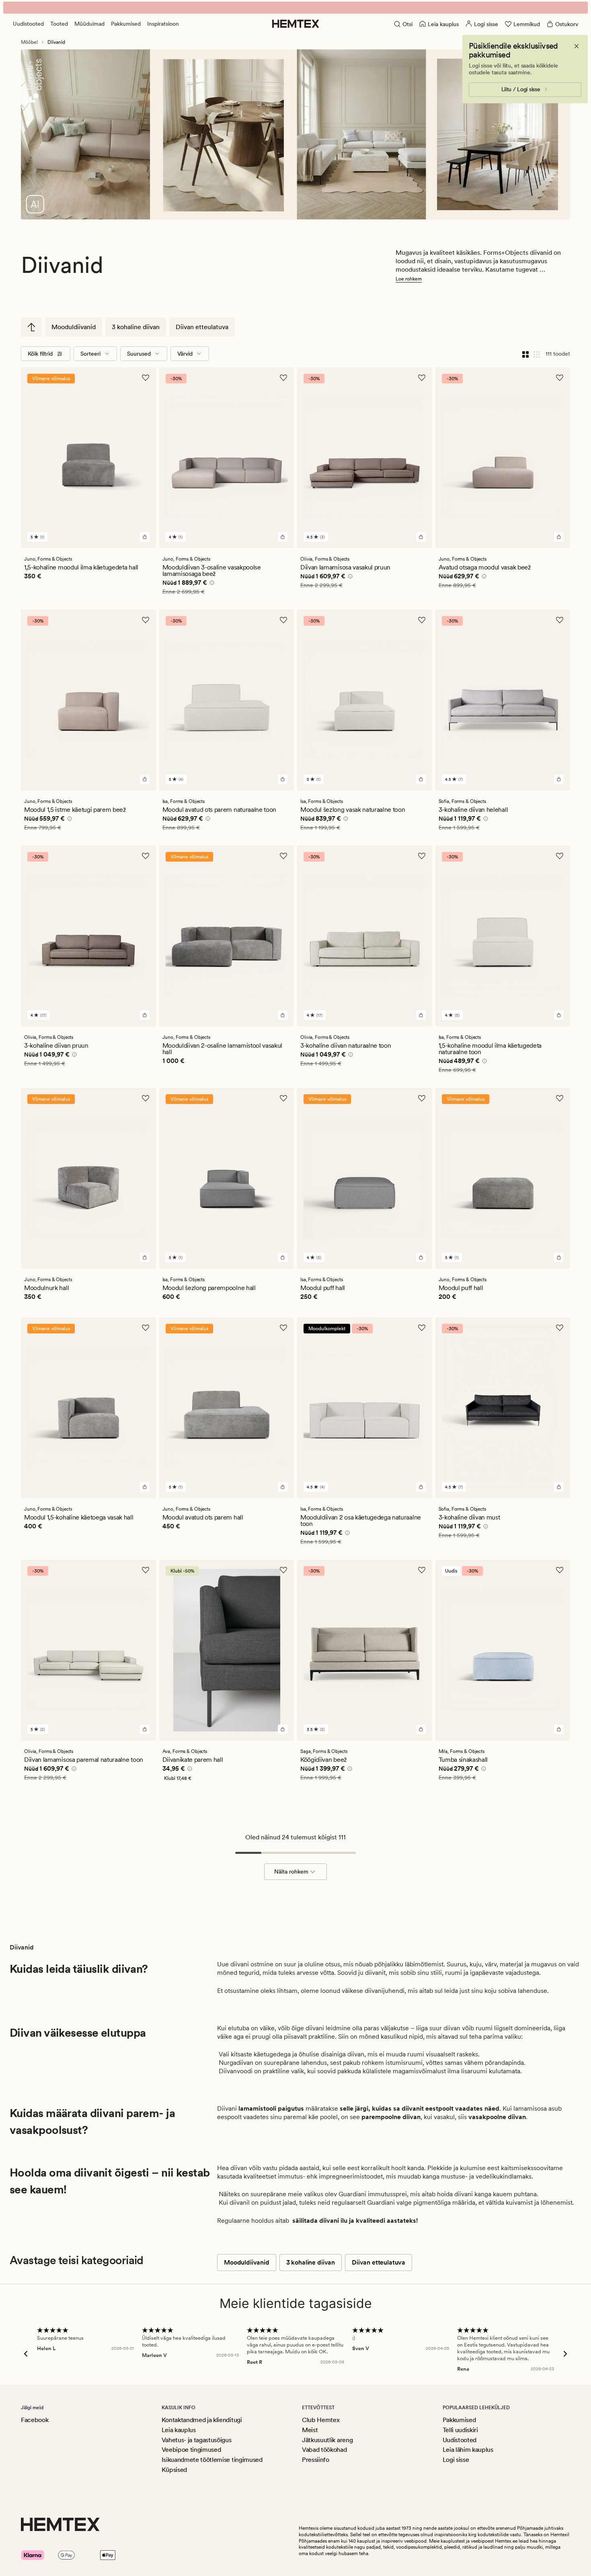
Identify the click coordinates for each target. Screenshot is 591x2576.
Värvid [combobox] (185, 354)
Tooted (59, 24)
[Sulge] (577, 46)
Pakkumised (126, 24)
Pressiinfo (316, 2460)
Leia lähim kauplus (468, 2450)
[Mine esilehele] (296, 24)
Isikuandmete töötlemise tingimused (212, 2460)
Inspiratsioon (163, 24)
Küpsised (174, 2470)
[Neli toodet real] (525, 354)
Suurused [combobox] (139, 354)
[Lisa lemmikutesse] (146, 378)
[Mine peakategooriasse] (31, 327)
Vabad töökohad (324, 2450)
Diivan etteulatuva (202, 327)
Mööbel (29, 42)
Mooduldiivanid (74, 327)
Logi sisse (456, 2460)
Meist (310, 2430)
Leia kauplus (179, 2430)
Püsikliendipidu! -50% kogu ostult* (295, 8)
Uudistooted (28, 24)
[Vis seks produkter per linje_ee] (537, 354)
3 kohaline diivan (136, 327)
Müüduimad (89, 24)
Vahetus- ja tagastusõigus (197, 2440)
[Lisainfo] (211, 584)
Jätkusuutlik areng (327, 2440)
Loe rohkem (409, 279)
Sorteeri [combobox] (90, 354)
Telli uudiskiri (460, 2430)
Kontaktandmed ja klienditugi (202, 2420)
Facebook (35, 2420)
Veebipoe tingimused (191, 2450)
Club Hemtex (321, 2420)
